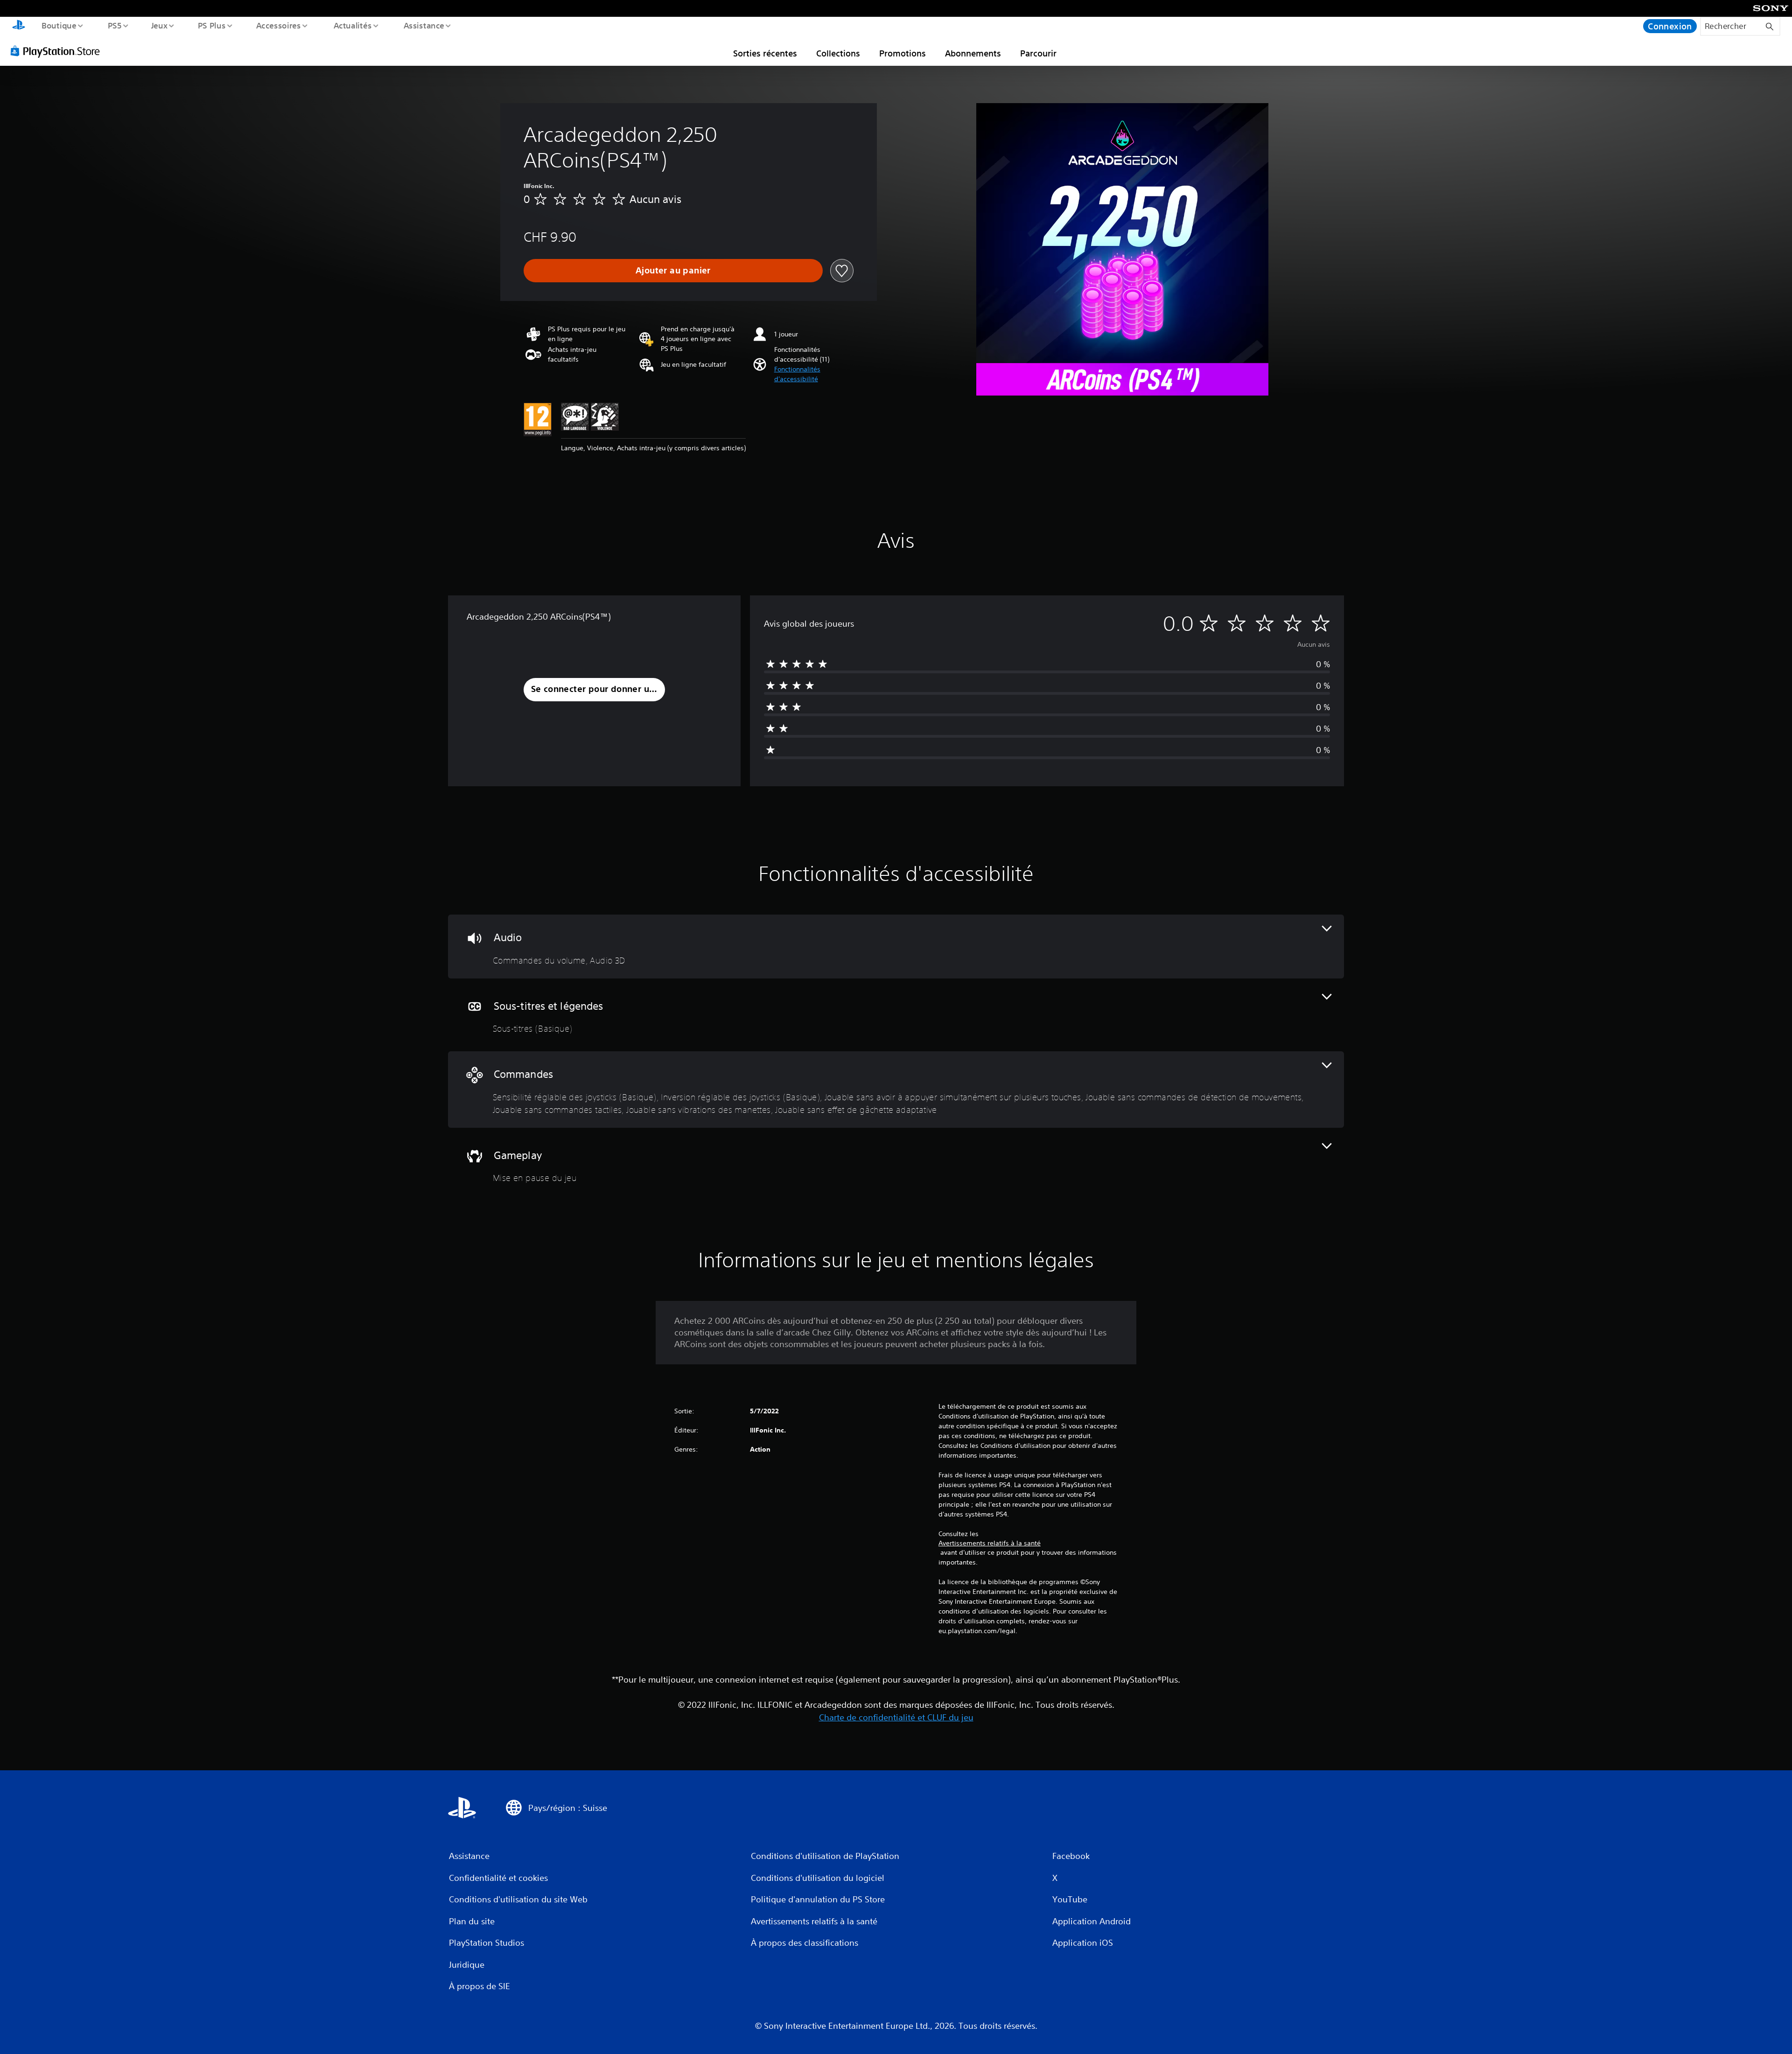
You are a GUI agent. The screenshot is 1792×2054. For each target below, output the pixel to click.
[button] (814, 374)
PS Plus (211, 25)
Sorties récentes (765, 53)
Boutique (59, 25)
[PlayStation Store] (58, 51)
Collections (838, 53)
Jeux (160, 25)
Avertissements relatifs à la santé (990, 1543)
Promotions (903, 53)
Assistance (423, 25)
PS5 (114, 25)
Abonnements (973, 53)
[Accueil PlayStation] (19, 26)
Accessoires (279, 25)
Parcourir (1038, 53)
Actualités (352, 25)
